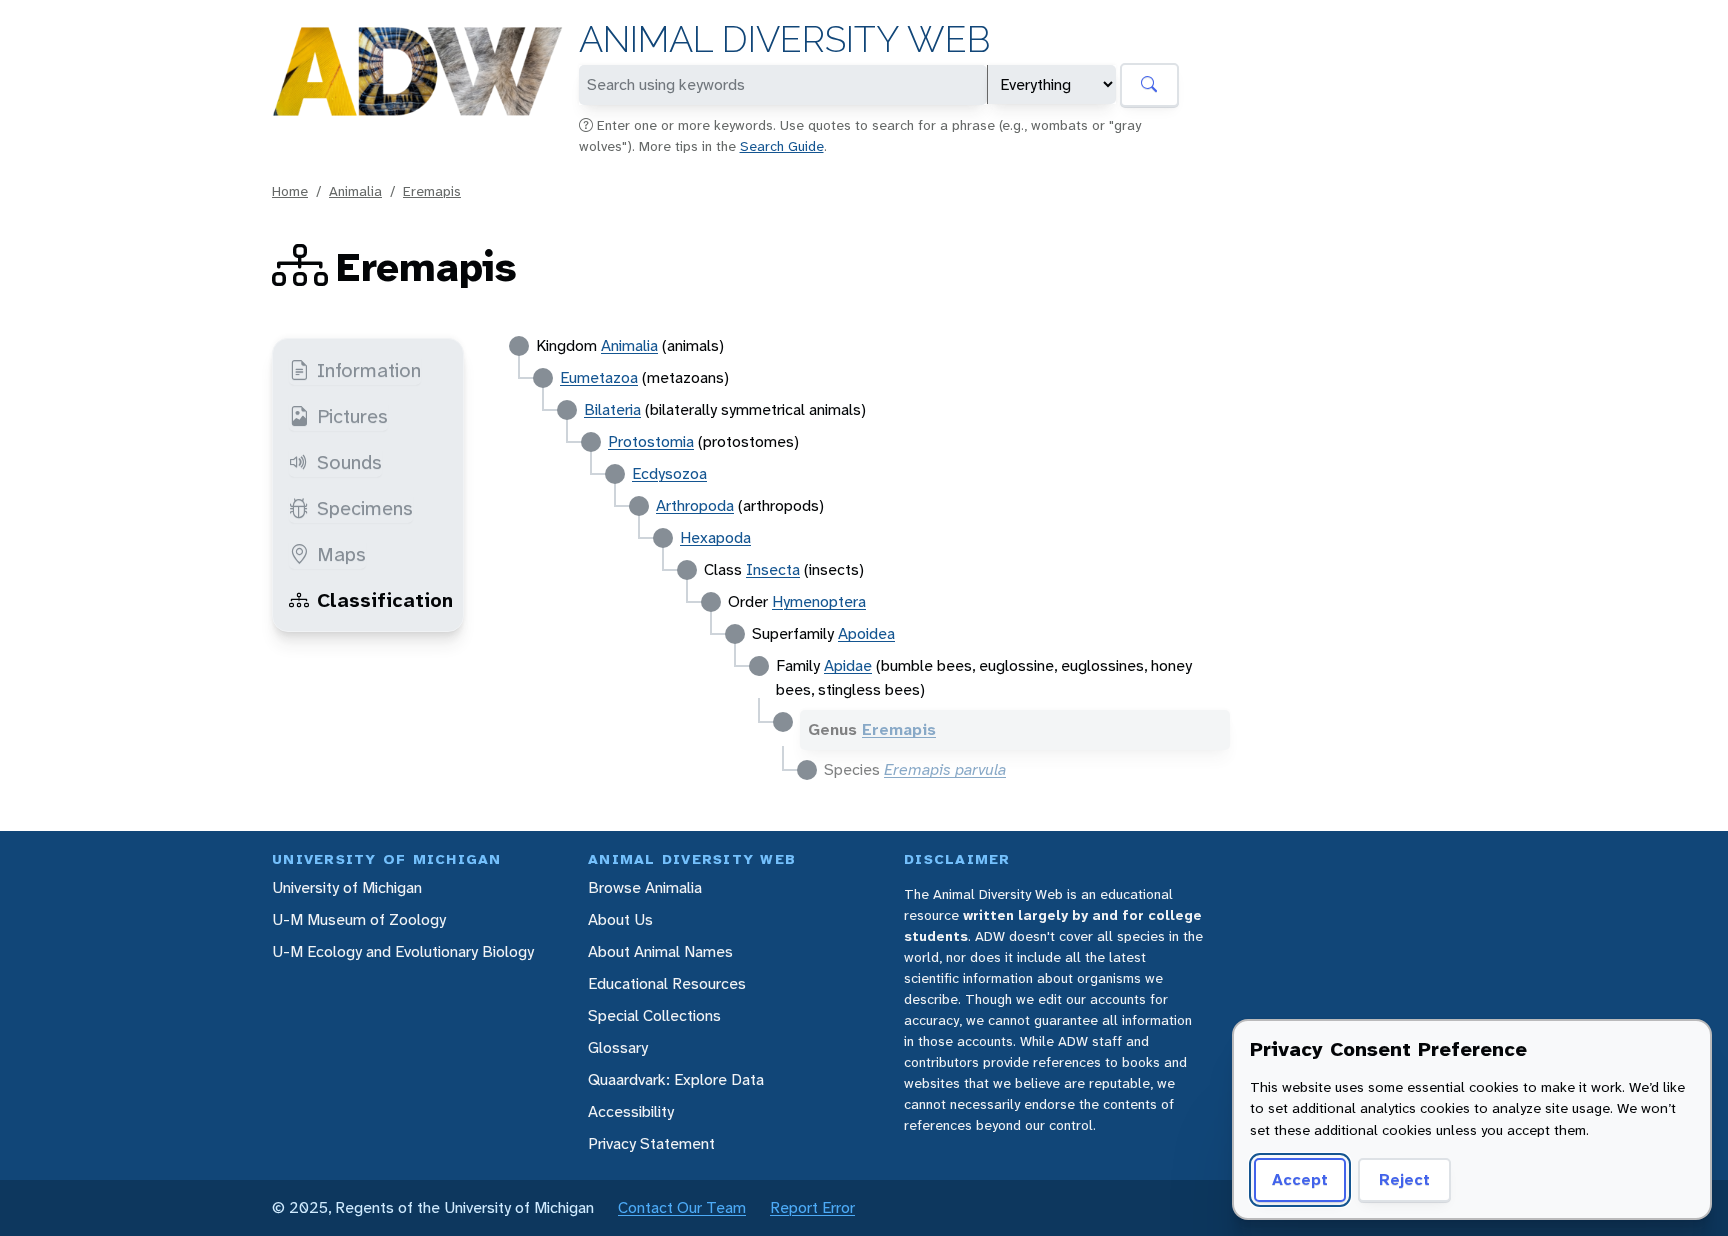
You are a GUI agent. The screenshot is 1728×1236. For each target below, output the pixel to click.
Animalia (355, 191)
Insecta (773, 569)
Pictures (352, 416)
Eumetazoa (599, 377)
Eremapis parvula (945, 769)
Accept (1300, 1179)
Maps (341, 554)
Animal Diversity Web (784, 39)
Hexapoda (715, 537)
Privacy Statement (651, 1143)
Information (369, 370)
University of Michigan (347, 887)
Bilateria (612, 409)
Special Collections (654, 1015)
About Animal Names (660, 951)
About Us (620, 919)
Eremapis (432, 191)
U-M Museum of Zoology (359, 919)
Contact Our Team (682, 1207)
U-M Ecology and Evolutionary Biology (403, 951)
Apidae (848, 665)
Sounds (349, 462)
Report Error (812, 1207)
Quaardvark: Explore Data (676, 1079)
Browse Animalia (645, 887)
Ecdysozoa (669, 473)
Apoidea (866, 633)
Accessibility (631, 1111)
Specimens (365, 508)
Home (290, 191)
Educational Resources (667, 983)
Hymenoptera (819, 601)
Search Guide (782, 146)
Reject (1404, 1179)
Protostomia (651, 441)
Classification (385, 600)
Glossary (618, 1047)
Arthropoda (695, 505)
